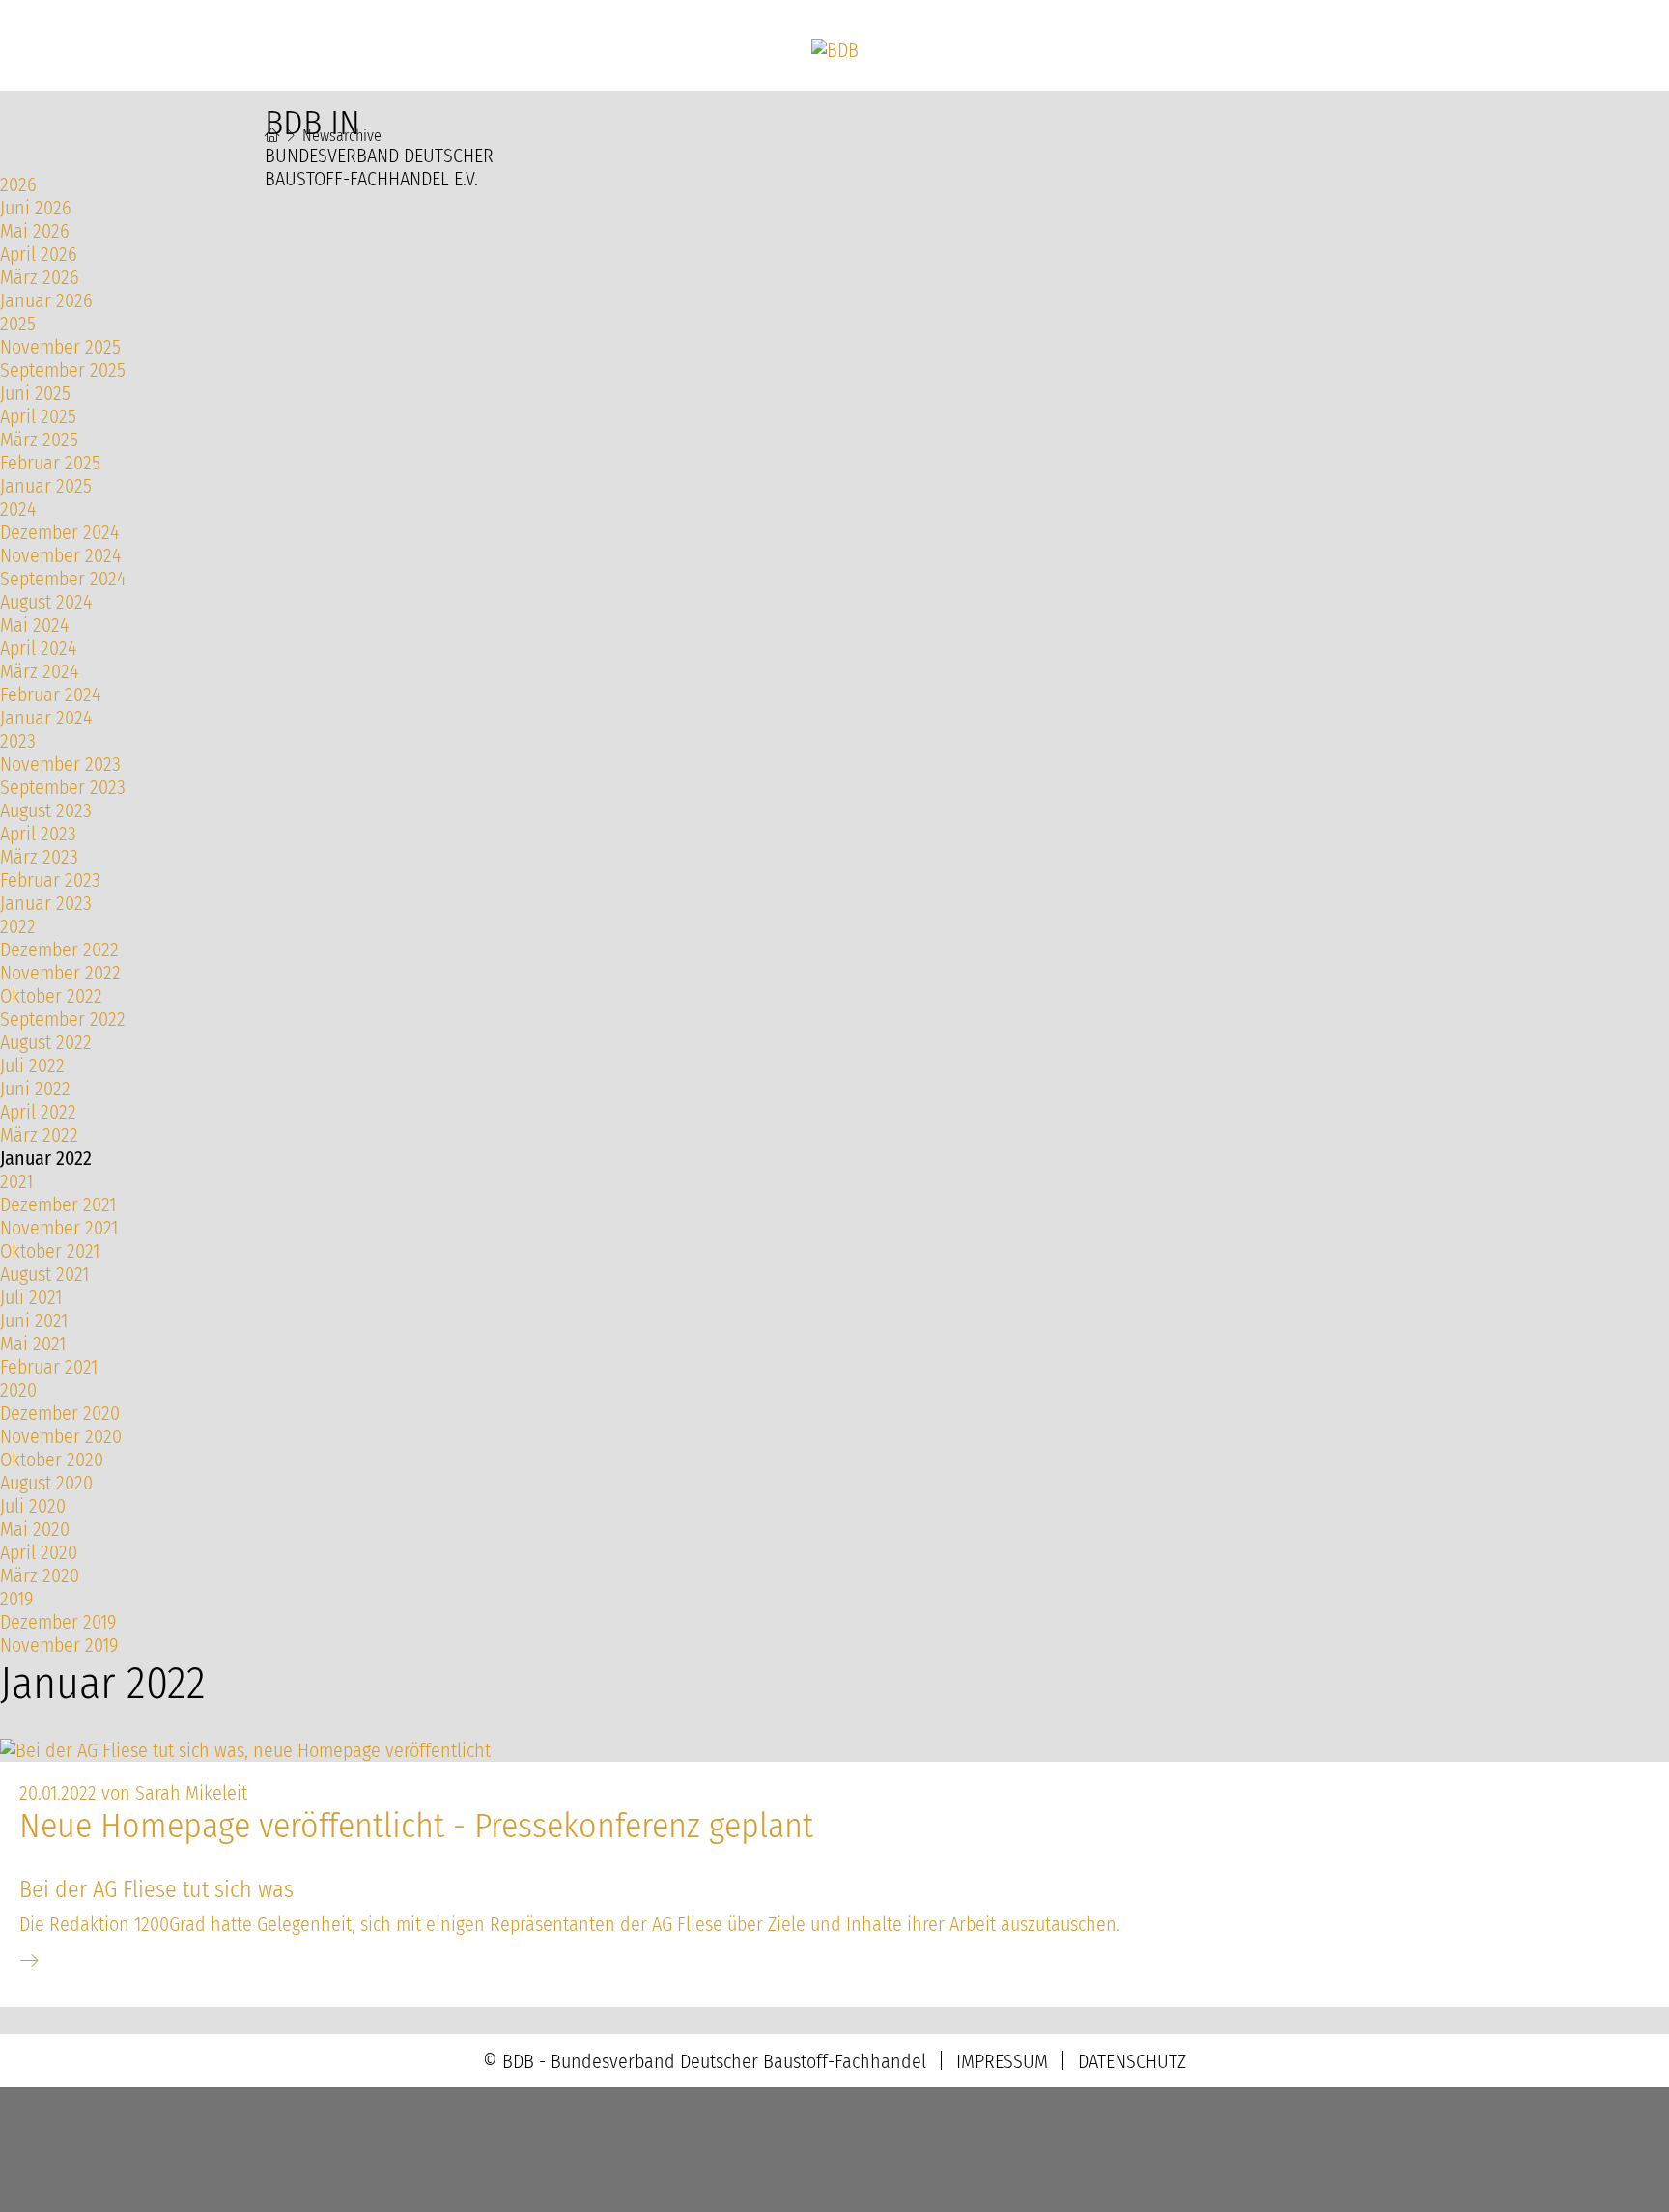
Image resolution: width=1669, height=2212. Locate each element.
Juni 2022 (35, 1089)
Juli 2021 (31, 1297)
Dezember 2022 (59, 950)
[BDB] (835, 50)
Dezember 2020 (60, 1413)
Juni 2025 (35, 393)
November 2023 (60, 764)
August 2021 (44, 1274)
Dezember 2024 (59, 532)
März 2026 (40, 277)
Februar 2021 (49, 1367)
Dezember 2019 (58, 1622)
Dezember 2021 (58, 1205)
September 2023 (63, 787)
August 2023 (46, 810)
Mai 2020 (35, 1529)
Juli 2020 (33, 1506)
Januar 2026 (46, 300)
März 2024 (39, 671)
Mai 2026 (35, 231)
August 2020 (46, 1483)
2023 (18, 741)
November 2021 (59, 1228)
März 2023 (39, 857)
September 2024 (63, 579)
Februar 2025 (50, 463)
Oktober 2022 (51, 996)
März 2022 (39, 1135)
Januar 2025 (46, 486)
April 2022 (38, 1112)
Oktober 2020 (52, 1460)
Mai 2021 (33, 1344)
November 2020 (61, 1436)
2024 (18, 509)
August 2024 (46, 602)
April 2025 (38, 416)
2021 (16, 1181)
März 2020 (40, 1575)
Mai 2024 (34, 625)
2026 (18, 184)
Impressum (1002, 2061)
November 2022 (60, 973)
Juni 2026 (36, 208)
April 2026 (39, 254)
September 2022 (63, 1019)
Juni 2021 (34, 1320)
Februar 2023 (50, 880)
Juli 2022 (32, 1065)
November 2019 (59, 1645)
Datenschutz (1132, 2061)
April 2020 (39, 1552)
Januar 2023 (46, 903)
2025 (18, 324)
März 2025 (39, 440)
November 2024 (60, 555)
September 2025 (63, 370)
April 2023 (38, 834)
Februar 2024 (50, 695)
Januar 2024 (46, 718)
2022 (18, 926)
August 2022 (46, 1042)
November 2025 (60, 347)
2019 (16, 1599)
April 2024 (38, 648)
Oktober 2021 (50, 1251)
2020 (18, 1390)
